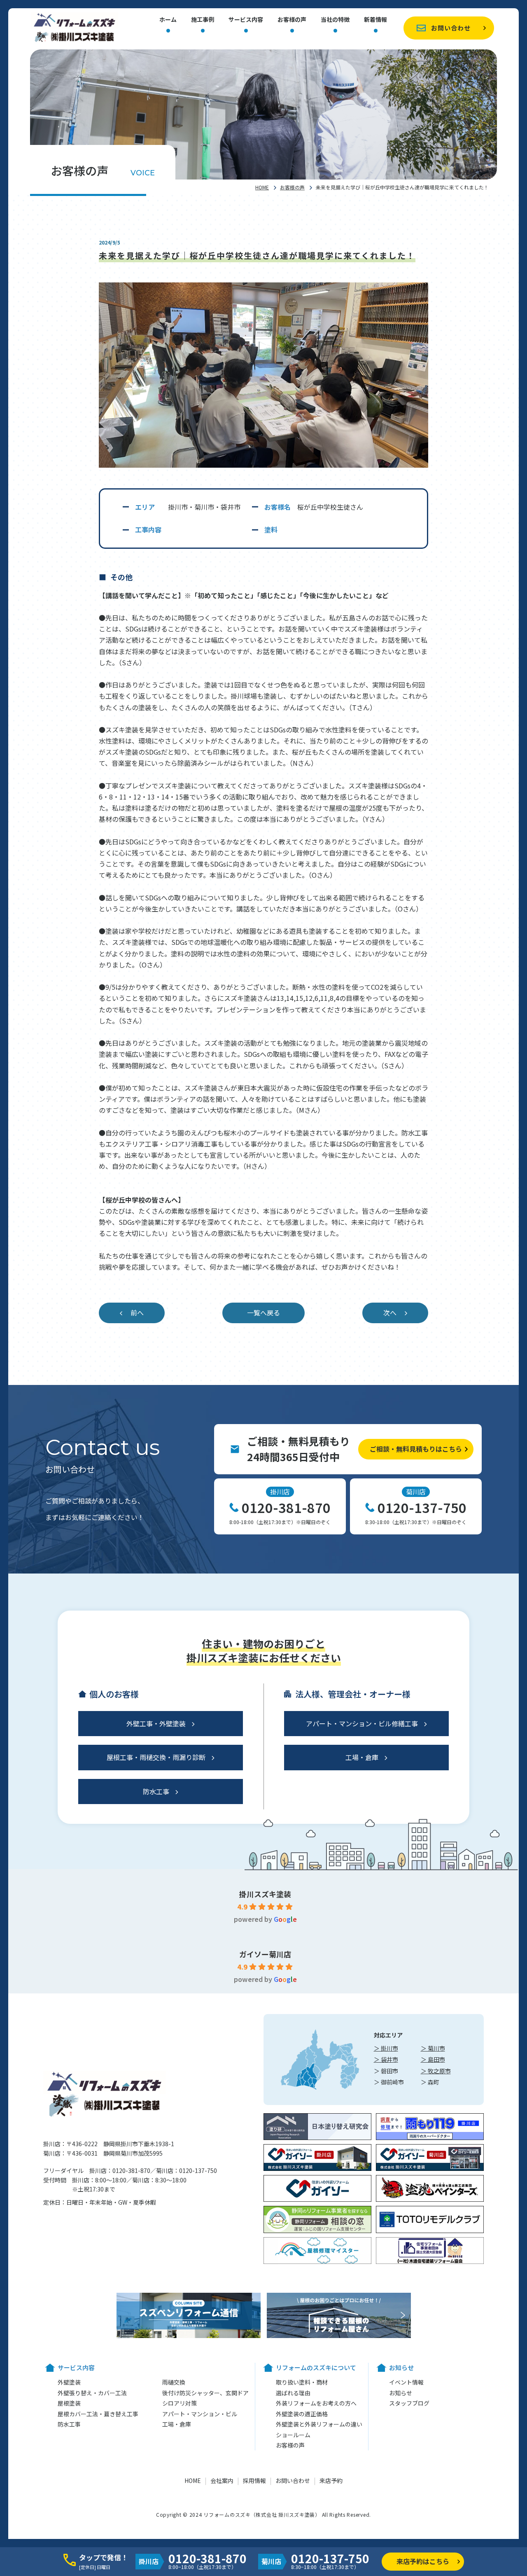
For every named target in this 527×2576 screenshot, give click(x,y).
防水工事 (156, 1791)
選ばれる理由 (293, 2393)
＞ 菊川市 (433, 2048)
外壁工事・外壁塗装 (156, 1723)
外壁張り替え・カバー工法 (92, 2393)
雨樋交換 (174, 2382)
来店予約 (331, 2480)
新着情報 (375, 20)
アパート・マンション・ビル (200, 2414)
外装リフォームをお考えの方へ (316, 2403)
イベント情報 (406, 2382)
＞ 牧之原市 (436, 2071)
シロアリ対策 (180, 2403)
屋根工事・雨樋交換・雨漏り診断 (156, 1757)
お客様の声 (292, 20)
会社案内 (222, 2480)
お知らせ (401, 2393)
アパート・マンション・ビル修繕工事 (362, 1723)
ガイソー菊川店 (265, 1954)
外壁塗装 (69, 2382)
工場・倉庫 (362, 1757)
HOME (262, 187)
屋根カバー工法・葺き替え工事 (98, 2414)
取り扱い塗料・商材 (302, 2382)
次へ (390, 1312)
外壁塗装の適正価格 (302, 2414)
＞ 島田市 (433, 2059)
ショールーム (293, 2435)
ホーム (168, 20)
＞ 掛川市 (386, 2048)
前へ (137, 1312)
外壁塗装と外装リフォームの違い (319, 2424)
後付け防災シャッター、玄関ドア (205, 2393)
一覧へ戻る (263, 1312)
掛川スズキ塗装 (265, 1894)
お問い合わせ (451, 28)
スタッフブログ (409, 2403)
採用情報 (254, 2480)
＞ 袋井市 (386, 2059)
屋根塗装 (69, 2403)
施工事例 (203, 20)
